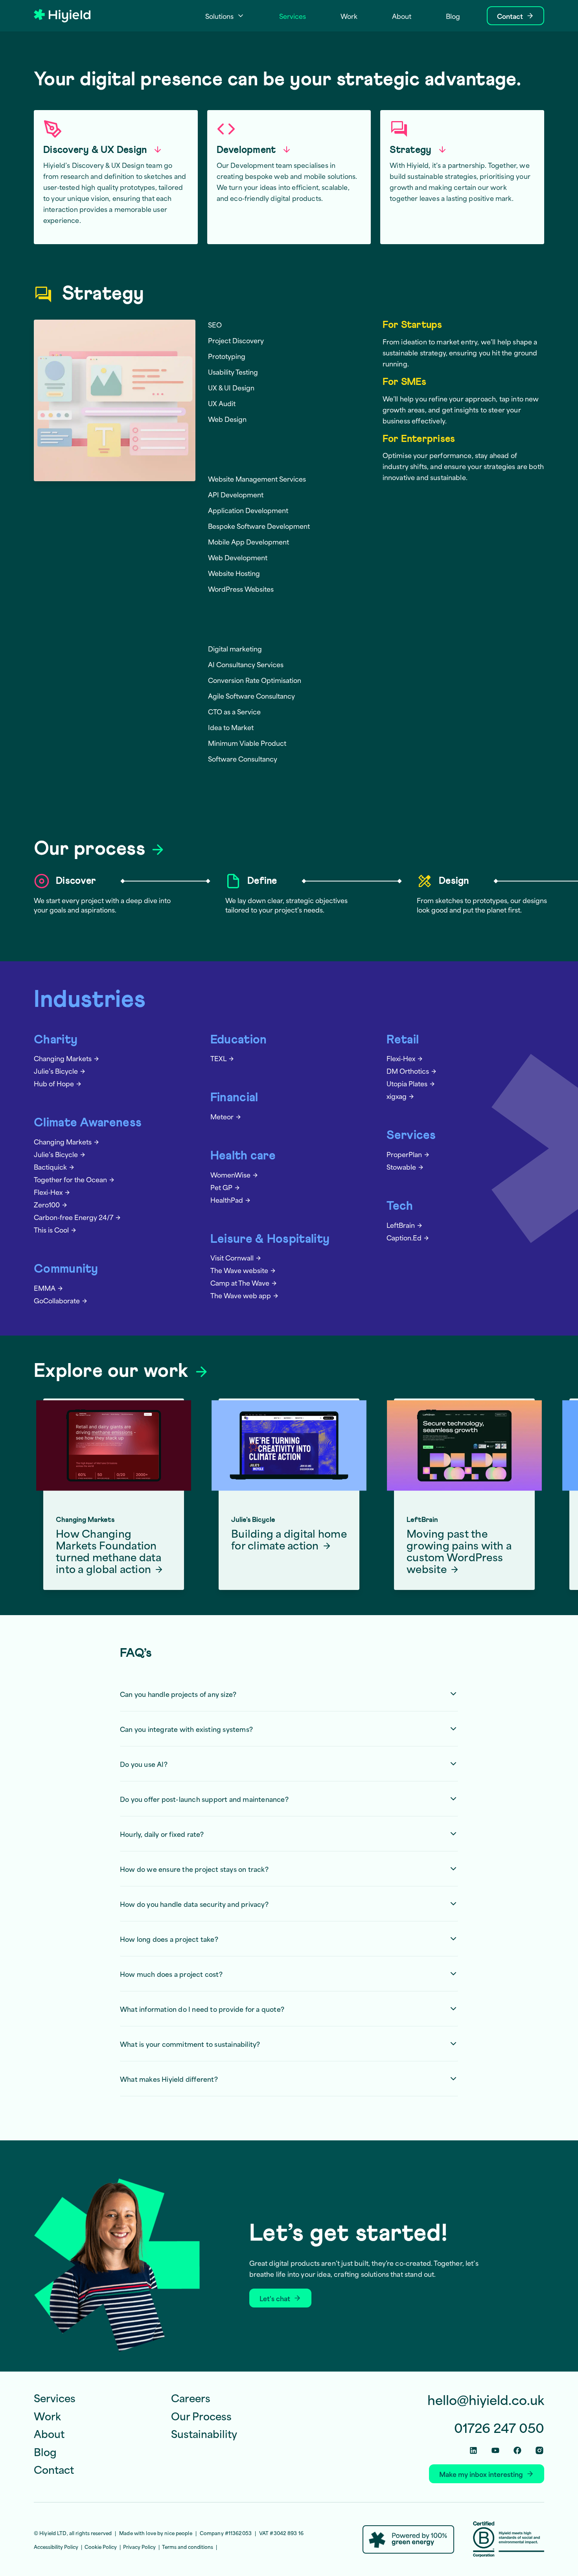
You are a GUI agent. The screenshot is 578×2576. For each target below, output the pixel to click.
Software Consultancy (243, 758)
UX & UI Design (231, 387)
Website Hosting (234, 573)
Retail (403, 1040)
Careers (191, 2398)
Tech (400, 1206)
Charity (56, 1040)
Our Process (201, 2415)
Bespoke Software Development (259, 526)
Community (66, 1269)
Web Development (238, 557)
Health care (243, 1156)
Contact (54, 2469)
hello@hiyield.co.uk (486, 2400)
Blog (45, 2451)
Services (411, 1136)
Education (239, 1040)
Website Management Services (257, 478)
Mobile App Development (249, 541)
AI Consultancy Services (246, 664)
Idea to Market (231, 727)
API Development (236, 494)
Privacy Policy (139, 2547)
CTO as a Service (234, 711)
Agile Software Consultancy (251, 696)
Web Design (227, 419)
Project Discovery (236, 340)
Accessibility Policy (56, 2547)
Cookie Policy (101, 2547)
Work (47, 2415)
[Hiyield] (62, 16)
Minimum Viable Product (247, 743)
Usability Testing (233, 372)
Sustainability (204, 2433)
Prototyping (227, 356)
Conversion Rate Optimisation (255, 680)
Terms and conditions (188, 2547)
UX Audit (222, 403)
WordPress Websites (241, 589)
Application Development (248, 510)
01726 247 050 (499, 2427)
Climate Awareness (88, 1123)
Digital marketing (235, 648)
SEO (215, 324)
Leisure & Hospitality (270, 1239)
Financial (234, 1098)
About (49, 2433)
